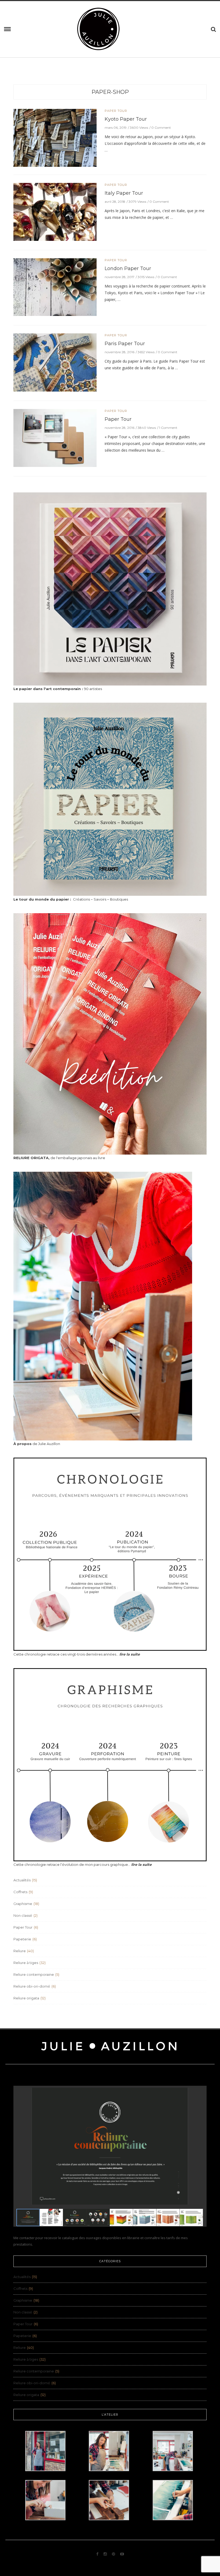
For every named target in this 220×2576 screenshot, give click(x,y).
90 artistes (58, 689)
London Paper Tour (128, 268)
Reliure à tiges (26, 1963)
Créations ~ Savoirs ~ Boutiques (71, 899)
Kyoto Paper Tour (126, 119)
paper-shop (110, 92)
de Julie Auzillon (37, 1444)
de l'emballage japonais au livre (59, 1158)
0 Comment (161, 128)
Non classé (23, 1915)
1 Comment (168, 428)
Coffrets (20, 1892)
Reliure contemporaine (34, 1974)
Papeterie (22, 1939)
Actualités (22, 1880)
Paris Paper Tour (125, 344)
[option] (55, 213)
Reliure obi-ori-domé (32, 1986)
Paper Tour (116, 111)
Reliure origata (26, 1998)
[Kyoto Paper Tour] (55, 137)
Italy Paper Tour (124, 193)
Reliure (20, 1951)
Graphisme (23, 1904)
